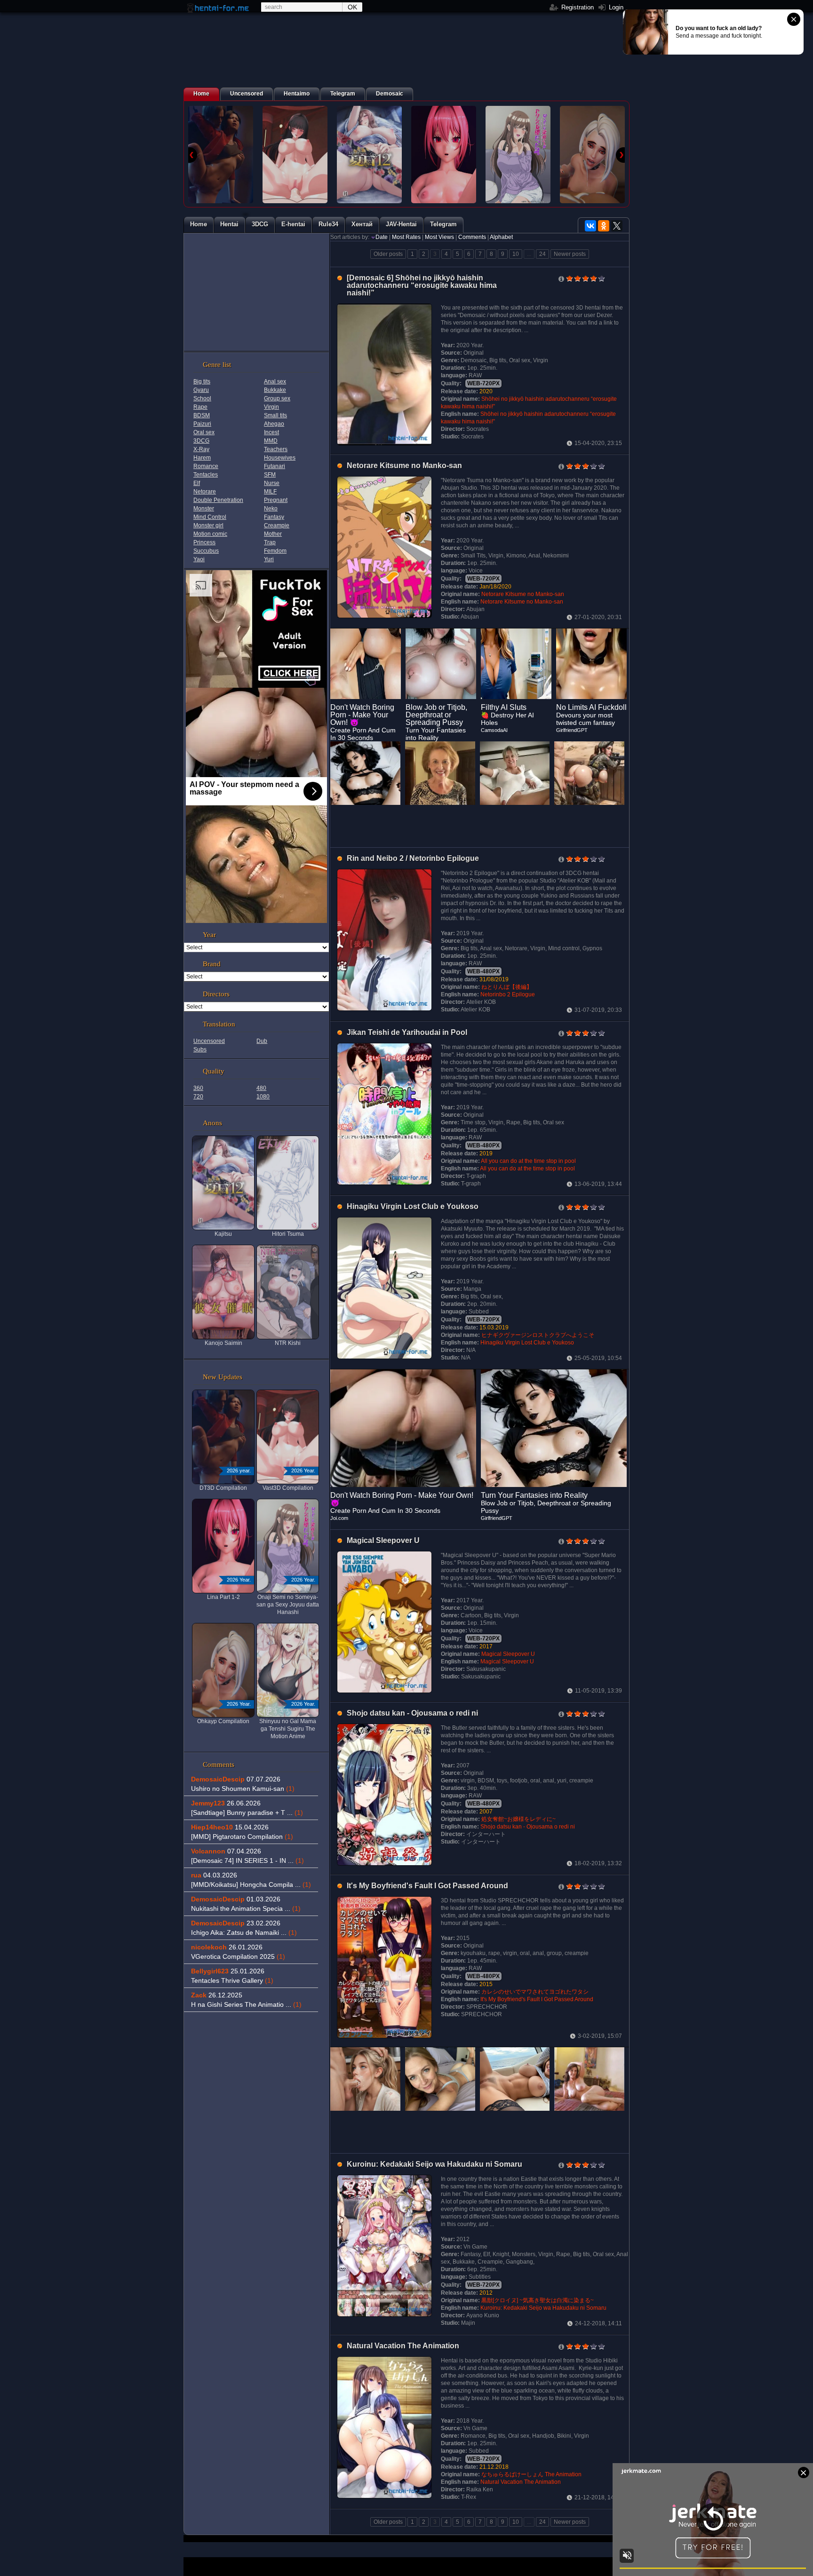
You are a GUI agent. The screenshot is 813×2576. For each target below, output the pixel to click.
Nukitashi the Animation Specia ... (246, 1908)
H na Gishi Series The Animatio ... (246, 2004)
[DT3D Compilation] (221, 155)
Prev (193, 155)
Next (620, 155)
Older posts (388, 254)
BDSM (202, 415)
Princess (204, 542)
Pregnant (276, 500)
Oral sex (204, 432)
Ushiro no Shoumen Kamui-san (243, 1789)
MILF (270, 492)
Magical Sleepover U (383, 1540)
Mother (273, 534)
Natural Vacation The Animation (403, 2346)
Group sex (277, 398)
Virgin (271, 407)
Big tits (202, 382)
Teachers (276, 449)
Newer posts (570, 254)
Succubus (206, 551)
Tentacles (206, 475)
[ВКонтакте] (590, 226)
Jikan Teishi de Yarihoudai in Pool (407, 1032)
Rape (200, 407)
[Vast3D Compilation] (295, 155)
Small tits (275, 415)
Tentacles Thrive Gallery (232, 1980)
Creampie (277, 525)
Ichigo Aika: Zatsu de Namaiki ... (244, 1932)
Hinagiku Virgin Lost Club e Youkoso (413, 1206)
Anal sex (275, 382)
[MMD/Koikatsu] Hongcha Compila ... (251, 1884)
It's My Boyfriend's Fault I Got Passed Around (427, 1886)
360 (198, 1088)
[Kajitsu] (369, 155)
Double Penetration (218, 500)
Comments (472, 237)
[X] (617, 226)
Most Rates (406, 237)
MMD (271, 441)
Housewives (280, 458)
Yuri (269, 559)
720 (198, 1097)
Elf (197, 483)
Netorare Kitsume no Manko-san (404, 465)
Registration (577, 7)
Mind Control (210, 517)
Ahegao (274, 424)
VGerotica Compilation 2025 (238, 1956)
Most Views (439, 237)
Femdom (275, 551)
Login (615, 7)
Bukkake (275, 390)
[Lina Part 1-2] (444, 155)
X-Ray (201, 449)
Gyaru (201, 390)
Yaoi (199, 559)
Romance (206, 466)
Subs (200, 1049)
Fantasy (274, 517)
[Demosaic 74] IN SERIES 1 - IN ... (247, 1860)
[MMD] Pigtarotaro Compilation (242, 1837)
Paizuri (202, 424)
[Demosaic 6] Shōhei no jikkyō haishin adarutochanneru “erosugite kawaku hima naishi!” (422, 285)
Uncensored (209, 1041)
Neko (271, 509)
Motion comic (210, 534)
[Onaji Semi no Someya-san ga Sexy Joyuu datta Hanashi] (518, 155)
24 (542, 254)
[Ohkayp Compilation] (592, 155)
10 (516, 254)
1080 (263, 1097)
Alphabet (501, 237)
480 (261, 1088)
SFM (270, 475)
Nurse (272, 483)
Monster (204, 509)
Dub (262, 1041)
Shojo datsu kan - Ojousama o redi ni (412, 1713)
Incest (271, 432)
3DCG (201, 441)
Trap (270, 542)
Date (382, 237)
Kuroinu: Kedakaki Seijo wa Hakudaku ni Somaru (434, 2164)
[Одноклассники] (604, 226)
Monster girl (208, 525)
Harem (202, 458)
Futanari (275, 466)
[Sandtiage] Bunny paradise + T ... (247, 1813)
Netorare (205, 492)
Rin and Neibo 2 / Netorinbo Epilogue (413, 858)
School (202, 398)
